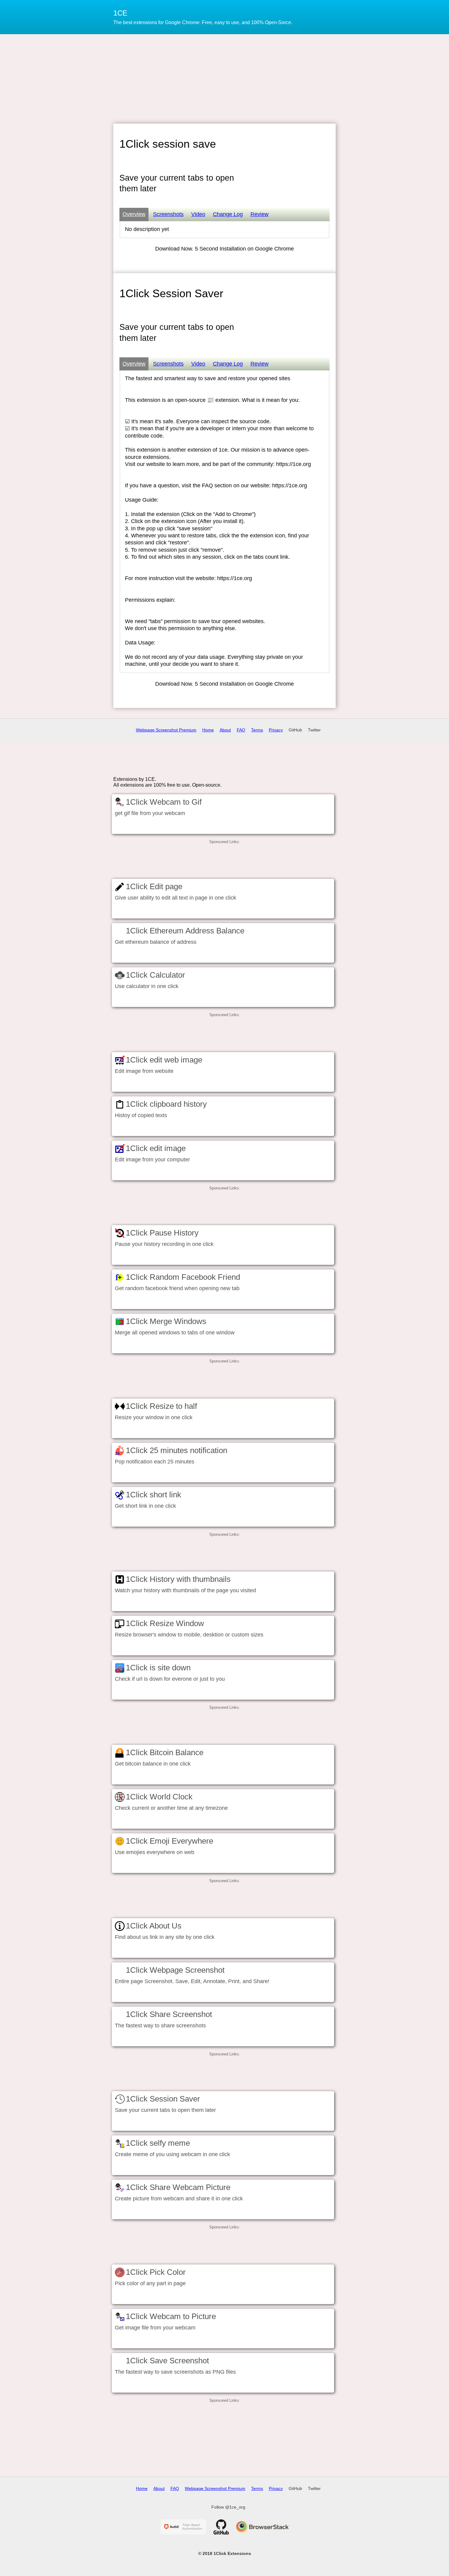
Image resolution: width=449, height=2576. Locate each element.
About (225, 730)
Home (208, 730)
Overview (134, 214)
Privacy (276, 730)
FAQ (241, 730)
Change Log (228, 214)
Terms (257, 730)
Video (198, 214)
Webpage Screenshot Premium (166, 730)
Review (259, 214)
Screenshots (168, 214)
